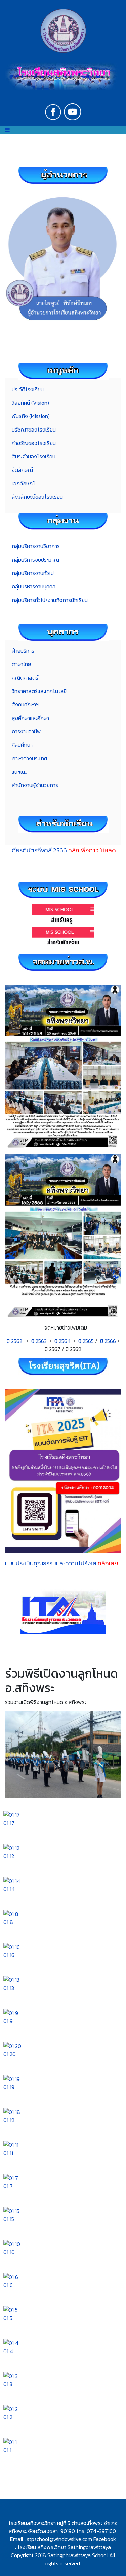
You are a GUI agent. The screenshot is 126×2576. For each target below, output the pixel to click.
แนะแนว (20, 772)
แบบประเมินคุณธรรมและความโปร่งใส (61, 1563)
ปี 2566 (108, 1341)
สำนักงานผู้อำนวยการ (35, 785)
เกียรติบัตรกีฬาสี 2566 (63, 850)
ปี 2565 (86, 1341)
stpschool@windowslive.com (59, 2539)
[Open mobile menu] (7, 130)
